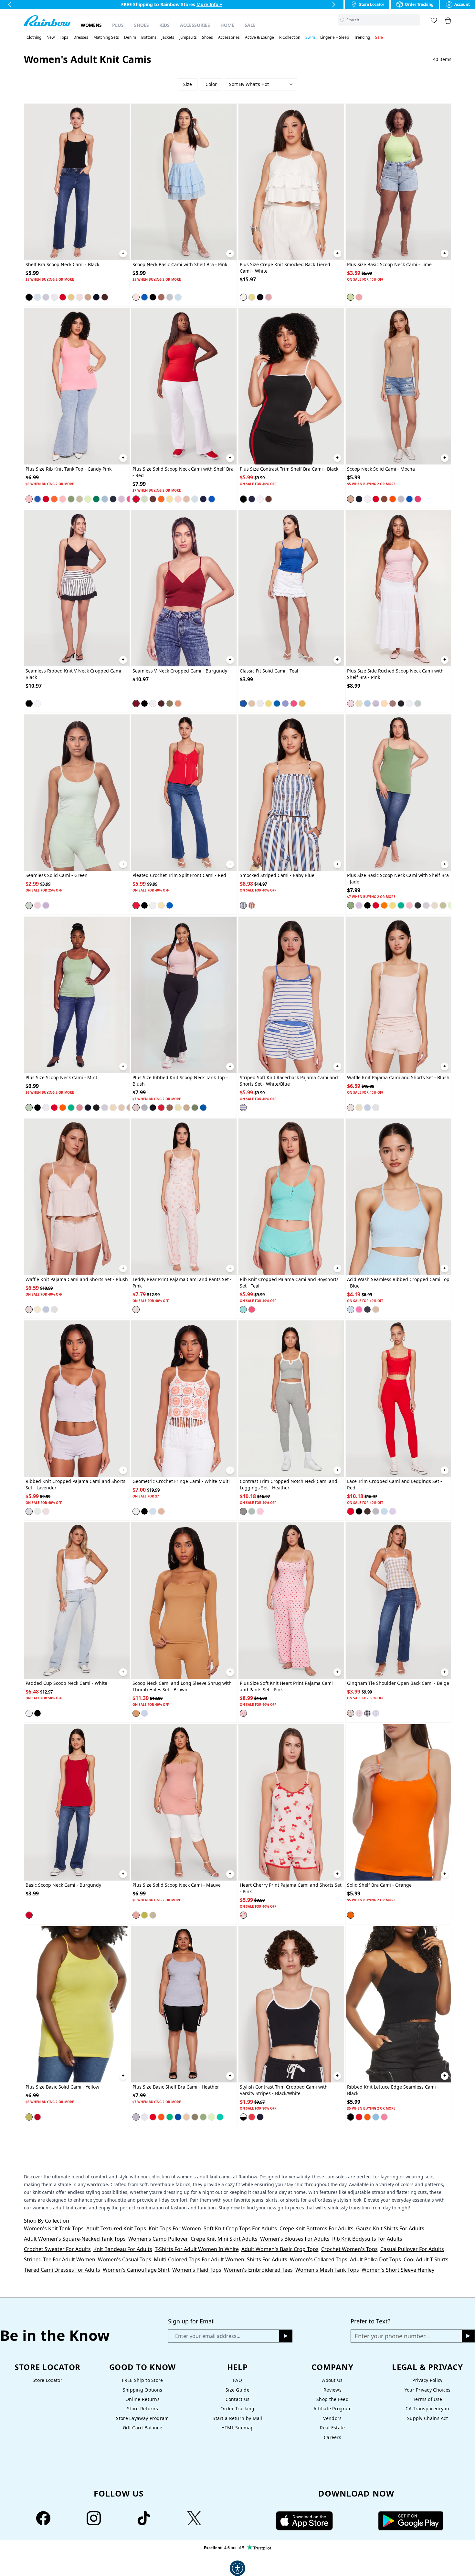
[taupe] (393, 704)
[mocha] (105, 297)
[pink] (79, 297)
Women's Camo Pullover (158, 2239)
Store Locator (48, 2380)
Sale (250, 25)
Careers (332, 2437)
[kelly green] (96, 499)
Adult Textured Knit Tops (116, 2228)
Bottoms (149, 37)
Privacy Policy (427, 2380)
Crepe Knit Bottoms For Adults (317, 2228)
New (51, 37)
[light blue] (37, 1511)
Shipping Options (143, 2390)
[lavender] (121, 499)
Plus (118, 25)
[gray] (46, 297)
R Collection (290, 37)
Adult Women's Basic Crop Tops (280, 2249)
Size (188, 84)
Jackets (168, 37)
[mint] (144, 499)
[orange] (54, 499)
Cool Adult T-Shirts (426, 2259)
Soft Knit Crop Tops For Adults (240, 2228)
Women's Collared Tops (319, 2259)
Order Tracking (237, 2409)
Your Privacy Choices (428, 2390)
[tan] (186, 499)
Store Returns (142, 2409)
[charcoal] (418, 905)
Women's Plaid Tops (197, 2270)
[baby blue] (37, 297)
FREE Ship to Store (142, 2380)
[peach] (384, 704)
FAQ (238, 2380)
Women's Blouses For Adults (295, 2239)
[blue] (37, 499)
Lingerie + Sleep (335, 37)
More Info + (216, 4)
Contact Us (238, 2399)
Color (211, 84)
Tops (64, 37)
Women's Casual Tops (125, 2259)
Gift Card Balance (142, 2428)
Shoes (142, 25)
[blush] (136, 1107)
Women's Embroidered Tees (258, 2270)
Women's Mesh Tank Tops (327, 2270)
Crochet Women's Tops (349, 2249)
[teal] (243, 704)
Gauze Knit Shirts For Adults (390, 2228)
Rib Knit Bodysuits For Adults (367, 2239)
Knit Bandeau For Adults (123, 2249)
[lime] (351, 297)
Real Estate (332, 2428)
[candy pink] (29, 499)
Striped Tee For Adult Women (60, 2259)
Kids (164, 25)
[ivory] (435, 905)
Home (227, 25)
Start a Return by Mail (237, 2418)
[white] (54, 297)
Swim (310, 37)
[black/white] (367, 1713)
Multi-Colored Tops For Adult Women (199, 2259)
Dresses (81, 37)
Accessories (195, 25)
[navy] (96, 297)
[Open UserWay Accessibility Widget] (238, 2568)
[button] (417, 20)
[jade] (71, 499)
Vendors (332, 2418)
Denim (130, 37)
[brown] (161, 297)
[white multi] (136, 1511)
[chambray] (285, 704)
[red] (63, 297)
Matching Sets (106, 37)
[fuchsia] (359, 297)
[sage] (79, 499)
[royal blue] (144, 297)
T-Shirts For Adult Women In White (197, 2249)
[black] (29, 297)
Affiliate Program (333, 2409)
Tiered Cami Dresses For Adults (62, 2270)
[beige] (351, 1713)
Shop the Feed (332, 2399)
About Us (332, 2380)
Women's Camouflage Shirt (136, 2270)
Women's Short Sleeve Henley (398, 2270)
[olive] (170, 704)
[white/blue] (243, 1107)
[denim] (144, 1713)
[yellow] (71, 297)
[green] (29, 905)
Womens (91, 25)
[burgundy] (136, 704)
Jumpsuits (188, 37)
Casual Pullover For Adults (412, 2249)
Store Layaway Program (142, 2418)
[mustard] (302, 704)
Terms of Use (428, 2399)
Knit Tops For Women (175, 2228)
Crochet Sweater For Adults (57, 2249)
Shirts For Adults (267, 2259)
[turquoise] (376, 1107)
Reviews (332, 2390)
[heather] (170, 297)
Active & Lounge (259, 37)
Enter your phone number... (392, 2336)
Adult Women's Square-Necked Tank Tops (75, 2239)
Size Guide (238, 2390)
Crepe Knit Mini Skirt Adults (224, 2239)
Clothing (34, 37)
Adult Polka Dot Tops (375, 2259)
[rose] (384, 2117)
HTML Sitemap (238, 2428)
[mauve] (136, 1915)
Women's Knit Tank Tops (54, 2228)
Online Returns (142, 2399)
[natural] (88, 297)
